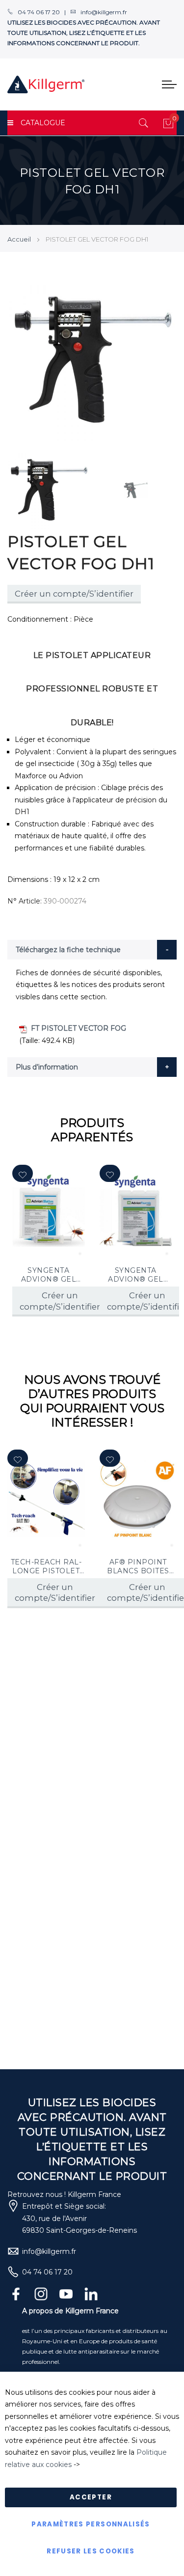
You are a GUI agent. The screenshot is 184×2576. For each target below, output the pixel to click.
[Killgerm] (46, 84)
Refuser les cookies (91, 2551)
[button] (23, 1173)
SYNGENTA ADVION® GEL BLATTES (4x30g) (49, 1275)
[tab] (92, 950)
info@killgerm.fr (49, 2251)
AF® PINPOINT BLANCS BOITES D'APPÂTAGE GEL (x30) (138, 1566)
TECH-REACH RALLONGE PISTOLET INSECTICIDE (46, 1566)
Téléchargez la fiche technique (68, 950)
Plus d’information (47, 1067)
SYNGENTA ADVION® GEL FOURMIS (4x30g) (136, 1275)
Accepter (91, 2497)
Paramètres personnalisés (91, 2524)
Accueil (19, 239)
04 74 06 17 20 (47, 2272)
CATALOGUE (43, 123)
